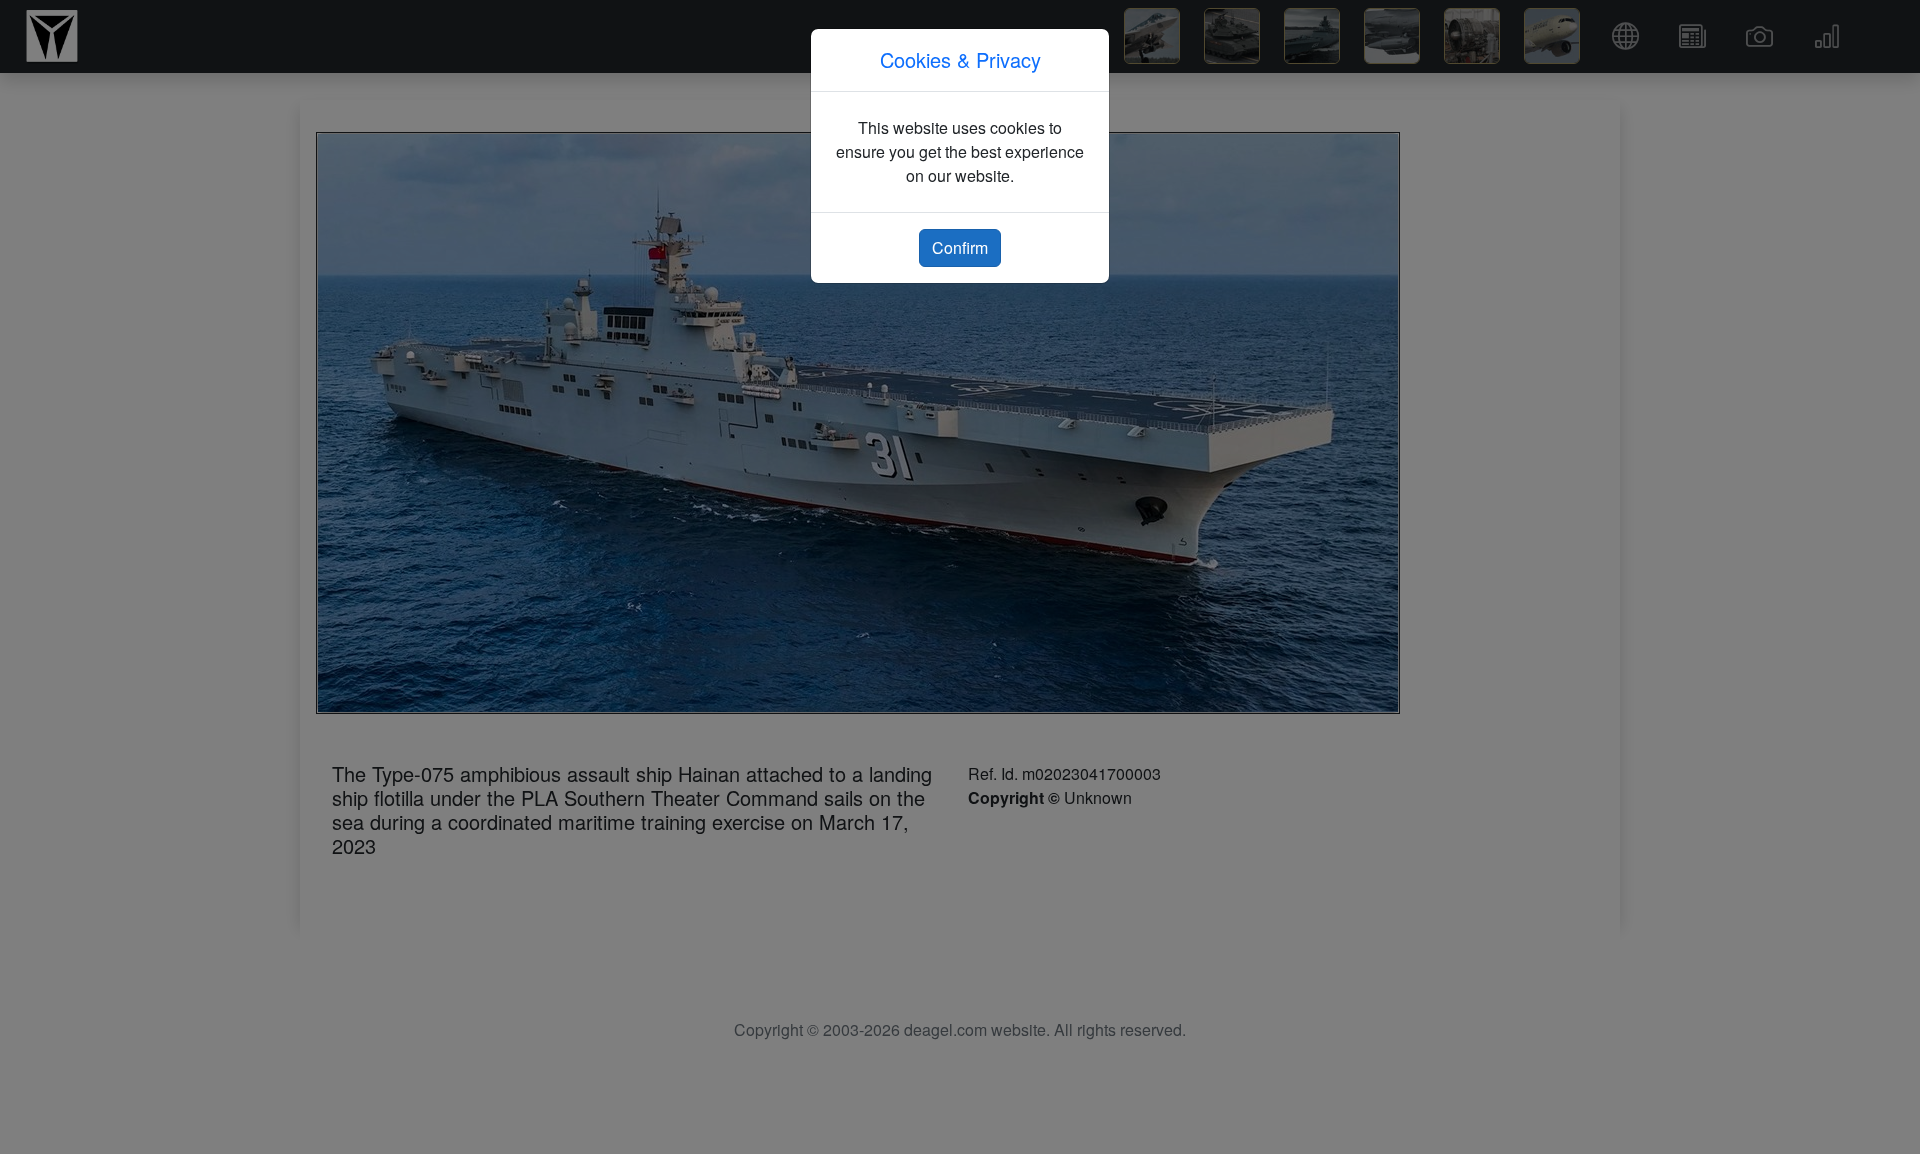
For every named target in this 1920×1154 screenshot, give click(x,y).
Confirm (960, 247)
